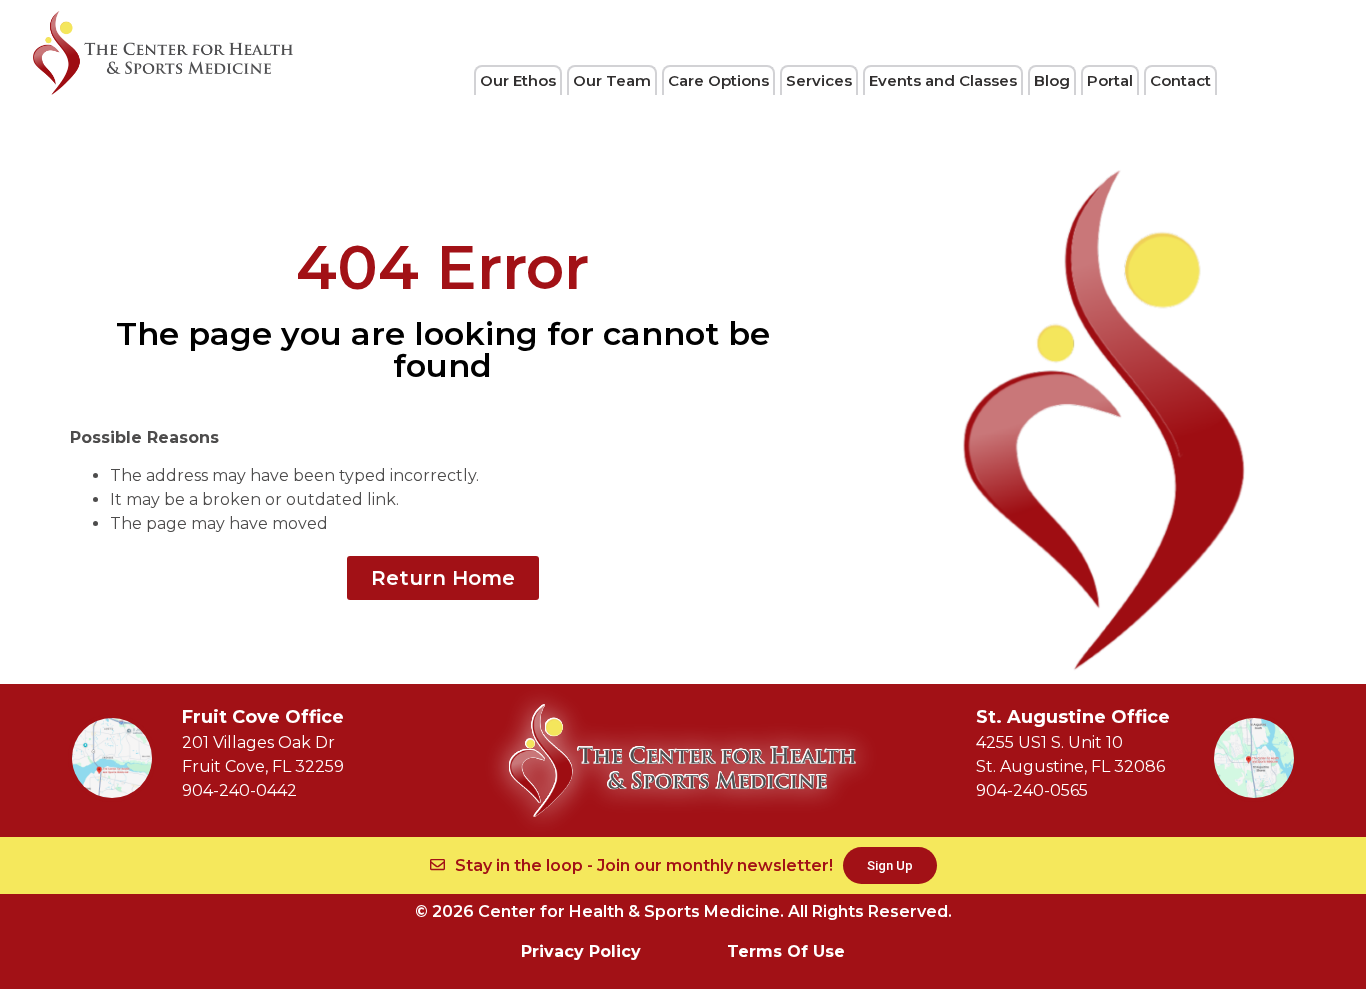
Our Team (612, 80)
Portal (1110, 80)
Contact (1180, 80)
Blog (1052, 80)
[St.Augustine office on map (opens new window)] (1254, 758)
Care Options (718, 80)
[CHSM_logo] (163, 53)
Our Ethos (518, 80)
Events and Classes (943, 80)
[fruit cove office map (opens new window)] (112, 758)
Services (819, 80)
